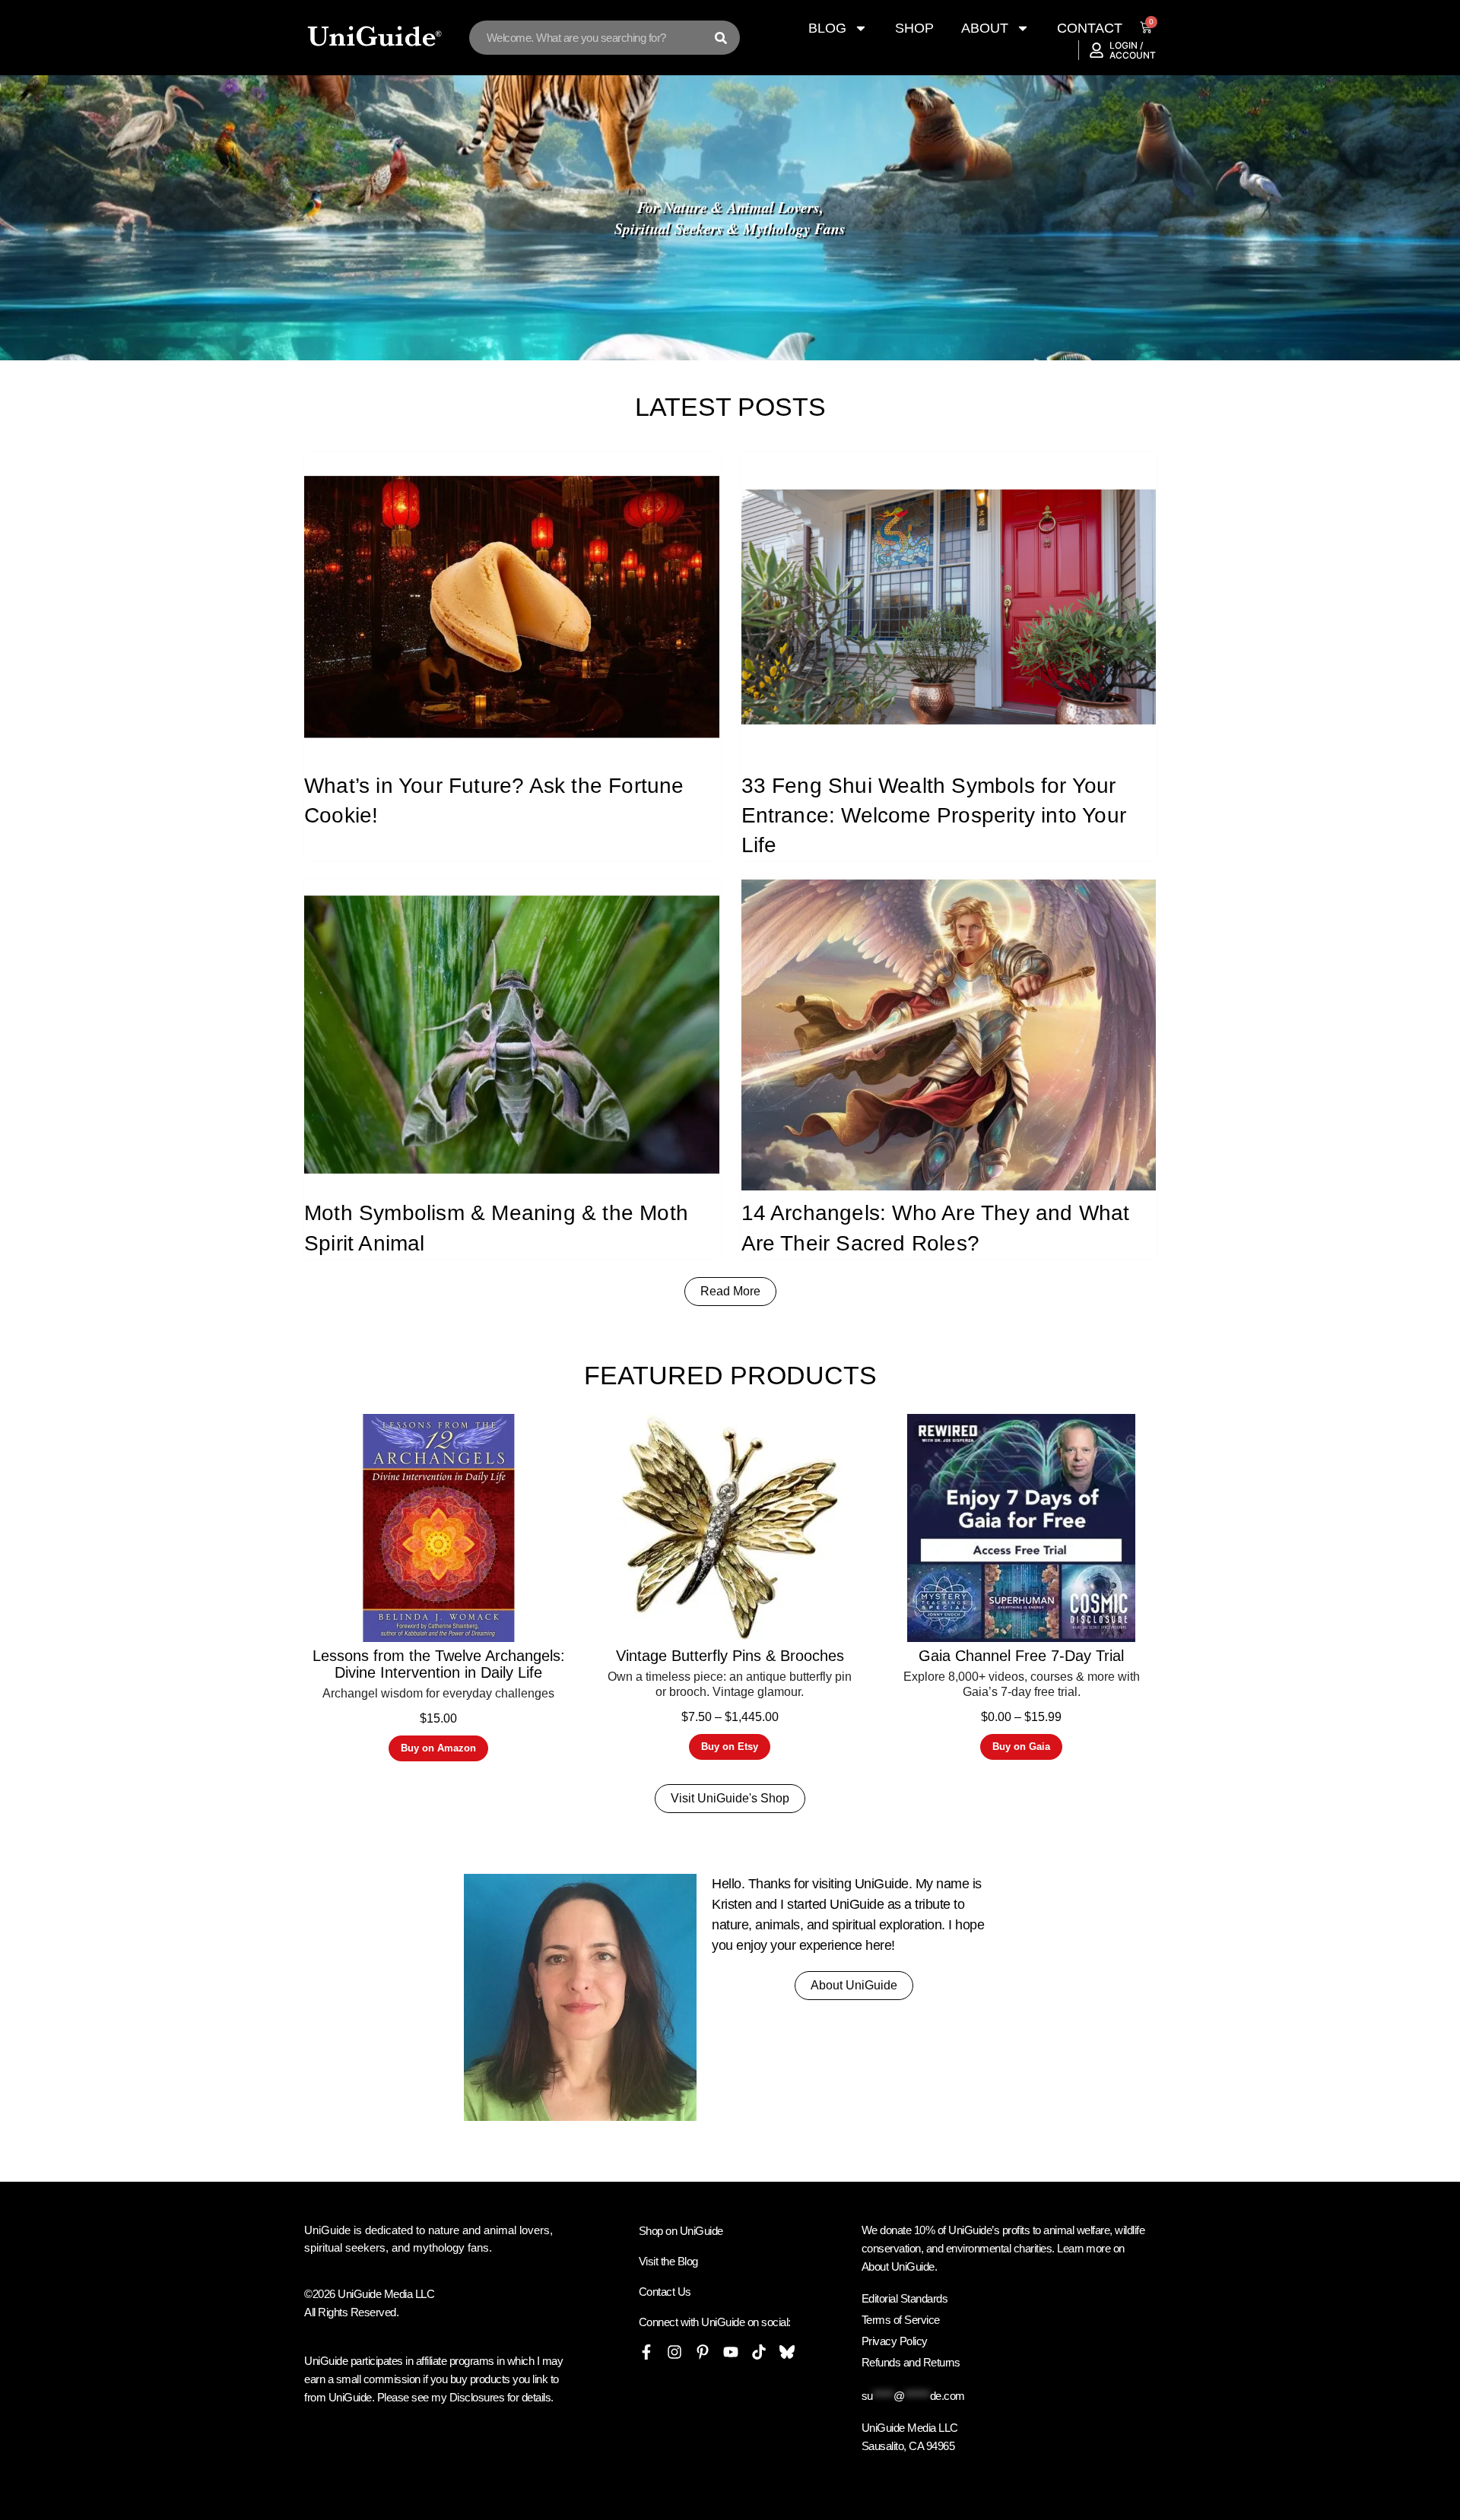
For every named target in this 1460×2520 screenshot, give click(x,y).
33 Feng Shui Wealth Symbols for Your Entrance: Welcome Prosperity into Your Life (934, 815)
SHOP (914, 28)
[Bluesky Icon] (787, 2352)
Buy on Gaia (1021, 1747)
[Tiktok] (759, 2352)
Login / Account (1133, 50)
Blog (827, 28)
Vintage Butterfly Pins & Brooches (730, 1656)
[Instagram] (674, 2352)
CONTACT (1090, 28)
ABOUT (985, 28)
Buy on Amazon (438, 1748)
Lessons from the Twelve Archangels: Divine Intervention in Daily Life (439, 1664)
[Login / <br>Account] (1097, 50)
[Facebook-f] (646, 2352)
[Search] (721, 38)
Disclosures (477, 2397)
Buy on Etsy (730, 1747)
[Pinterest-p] (703, 2352)
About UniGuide (898, 2266)
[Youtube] (731, 2352)
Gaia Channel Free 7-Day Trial (1021, 1656)
